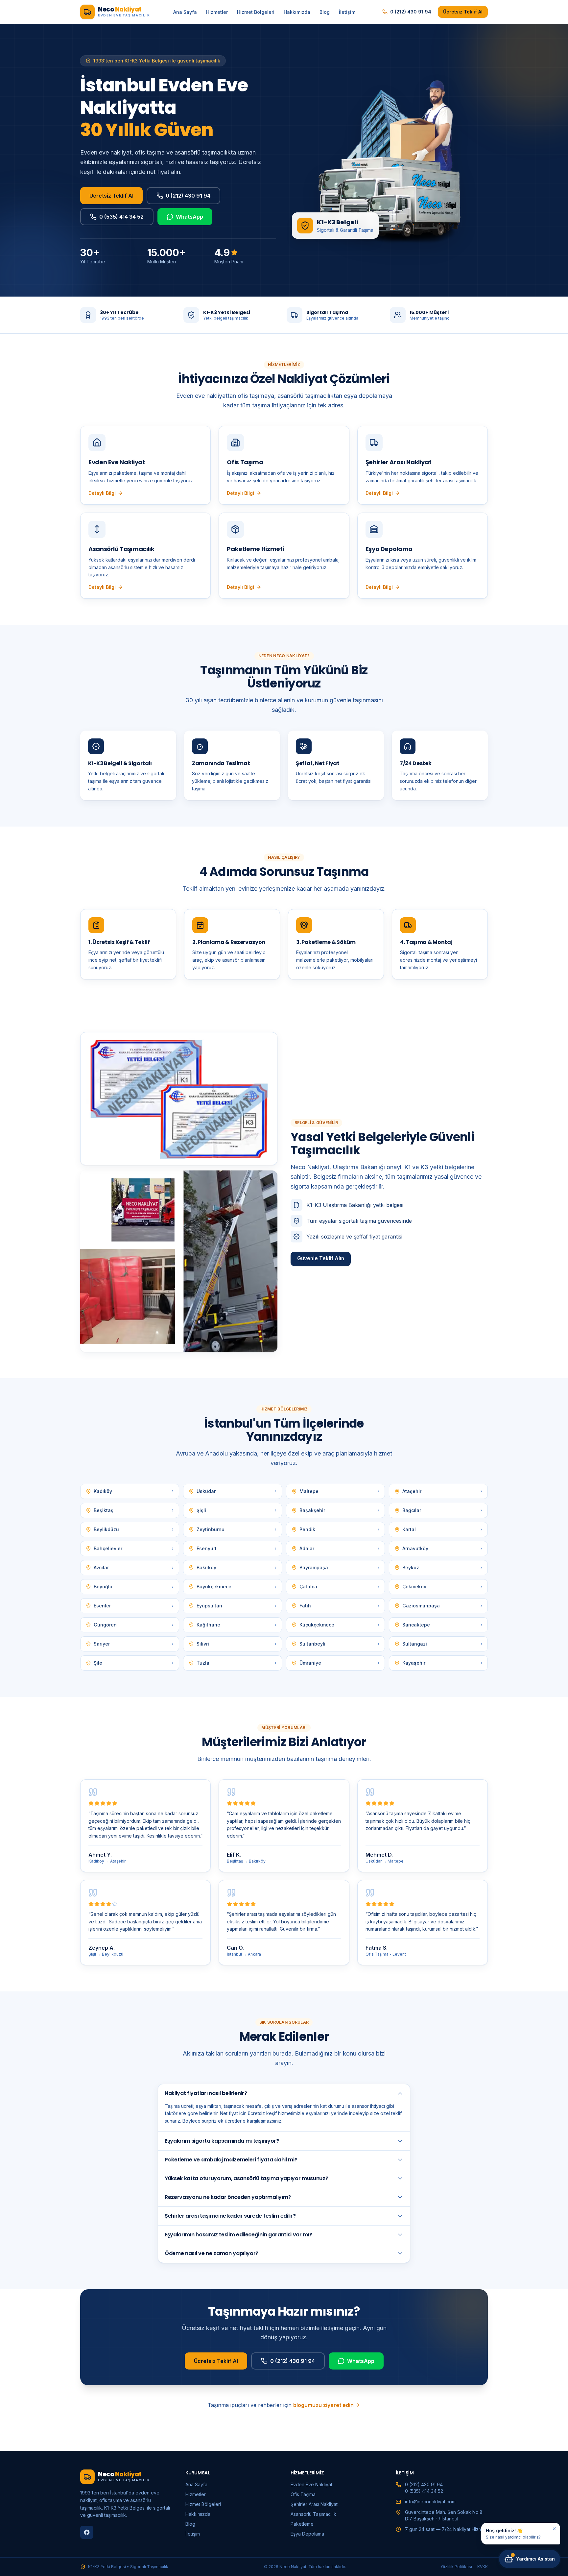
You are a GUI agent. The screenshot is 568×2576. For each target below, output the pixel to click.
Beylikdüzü (134, 1529)
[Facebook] (87, 2532)
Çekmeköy (442, 1587)
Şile (134, 1663)
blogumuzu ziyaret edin (323, 2405)
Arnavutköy (442, 1548)
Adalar (339, 1548)
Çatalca (339, 1587)
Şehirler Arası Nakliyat (314, 2504)
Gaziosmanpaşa (442, 1606)
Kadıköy (134, 1491)
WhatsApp (189, 217)
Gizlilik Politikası (457, 2567)
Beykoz (442, 1567)
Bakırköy (237, 1567)
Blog (325, 12)
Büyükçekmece (237, 1587)
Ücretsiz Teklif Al (463, 12)
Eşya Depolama (307, 2534)
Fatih (339, 1606)
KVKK (483, 2567)
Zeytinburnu (237, 1529)
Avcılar (134, 1567)
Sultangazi (442, 1644)
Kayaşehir (442, 1663)
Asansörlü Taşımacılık (313, 2514)
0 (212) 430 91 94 (411, 12)
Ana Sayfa (185, 12)
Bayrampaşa (339, 1567)
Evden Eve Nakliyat (311, 2484)
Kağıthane (237, 1625)
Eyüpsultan (237, 1606)
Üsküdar (237, 1491)
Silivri (237, 1644)
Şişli (237, 1510)
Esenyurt (237, 1548)
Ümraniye (339, 1663)
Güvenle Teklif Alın (321, 1258)
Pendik (339, 1529)
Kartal (442, 1529)
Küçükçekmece (339, 1625)
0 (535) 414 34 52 (121, 217)
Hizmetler (217, 12)
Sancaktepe (442, 1625)
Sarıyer (134, 1644)
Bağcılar (442, 1510)
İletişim (347, 12)
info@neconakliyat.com (430, 2502)
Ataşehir (442, 1491)
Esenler (134, 1606)
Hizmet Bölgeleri (256, 12)
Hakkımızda (297, 12)
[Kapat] (554, 2529)
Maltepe (339, 1491)
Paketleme (302, 2524)
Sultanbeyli (339, 1644)
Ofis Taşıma (303, 2494)
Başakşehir (339, 1510)
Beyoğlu (134, 1587)
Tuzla (237, 1663)
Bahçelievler (134, 1548)
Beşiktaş (134, 1510)
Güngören (134, 1625)
